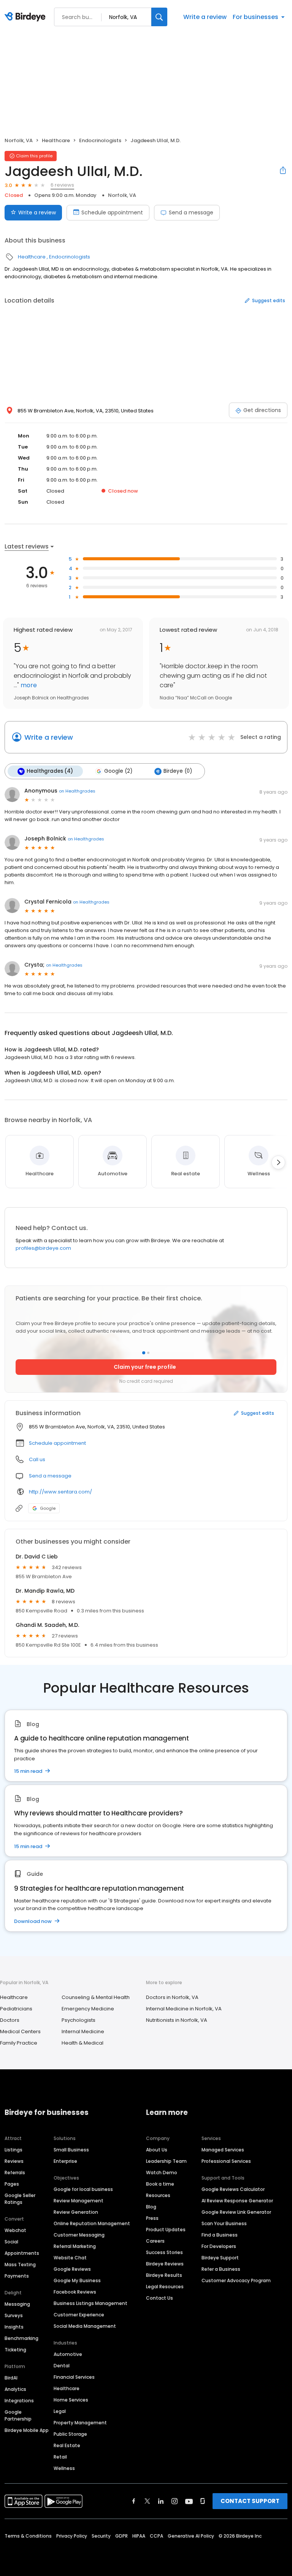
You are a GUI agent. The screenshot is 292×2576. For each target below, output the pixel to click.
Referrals (15, 2173)
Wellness (64, 2468)
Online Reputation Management (92, 2223)
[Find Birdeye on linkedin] (161, 2501)
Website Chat (70, 2258)
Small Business (71, 2150)
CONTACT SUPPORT (250, 2501)
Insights (14, 2327)
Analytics (15, 2389)
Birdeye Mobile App (27, 2430)
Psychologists (79, 2020)
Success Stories (164, 2252)
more (28, 685)
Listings (13, 2150)
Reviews (14, 2161)
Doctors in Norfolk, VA (172, 1997)
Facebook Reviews (75, 2292)
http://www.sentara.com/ (60, 1492)
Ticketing (15, 2350)
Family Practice (19, 2043)
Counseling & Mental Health (96, 1997)
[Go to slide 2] (148, 1353)
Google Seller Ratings (20, 2199)
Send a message (191, 212)
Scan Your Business (224, 2223)
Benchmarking (21, 2338)
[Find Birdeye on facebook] (134, 2501)
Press (152, 2218)
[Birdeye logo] (26, 17)
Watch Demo (162, 2173)
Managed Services (223, 2150)
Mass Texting (20, 2265)
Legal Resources (165, 2287)
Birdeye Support (220, 2258)
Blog (151, 2207)
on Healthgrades (77, 791)
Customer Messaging (79, 2235)
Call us (37, 1459)
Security (101, 2536)
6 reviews (62, 185)
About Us (157, 2150)
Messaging (17, 2304)
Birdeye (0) (178, 771)
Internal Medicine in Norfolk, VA (184, 2009)
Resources (158, 2195)
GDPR (121, 2536)
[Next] (278, 1162)
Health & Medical (83, 2043)
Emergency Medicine (88, 2009)
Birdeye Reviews (165, 2264)
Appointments (22, 2253)
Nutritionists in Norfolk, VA (177, 2020)
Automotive (68, 2354)
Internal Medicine (83, 2031)
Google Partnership (18, 2415)
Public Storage (70, 2434)
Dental (62, 2366)
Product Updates (166, 2230)
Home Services (71, 2400)
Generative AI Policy (191, 2536)
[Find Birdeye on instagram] (175, 2501)
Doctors (10, 2020)
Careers (155, 2241)
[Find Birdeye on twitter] (147, 2501)
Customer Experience (79, 2315)
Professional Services (226, 2161)
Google (48, 1508)
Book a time (160, 2184)
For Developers (219, 2246)
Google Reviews (72, 2269)
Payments (17, 2276)
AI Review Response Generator (237, 2201)
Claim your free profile (145, 1367)
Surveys (14, 2315)
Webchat (15, 2230)
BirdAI (11, 2378)
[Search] (159, 17)
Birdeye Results (164, 2275)
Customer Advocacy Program (236, 2280)
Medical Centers (20, 2031)
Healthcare (56, 140)
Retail (60, 2457)
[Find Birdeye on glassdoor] (203, 2501)
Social (11, 2242)
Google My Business (77, 2280)
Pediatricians (16, 2009)
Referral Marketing (75, 2246)
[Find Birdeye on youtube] (189, 2501)
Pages (12, 2184)
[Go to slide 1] (144, 1353)
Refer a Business (221, 2269)
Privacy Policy (72, 2536)
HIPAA (139, 2536)
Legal (60, 2411)
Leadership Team (166, 2161)
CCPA (156, 2536)
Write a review (205, 17)
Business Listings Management (90, 2303)
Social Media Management (85, 2326)
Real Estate (67, 2445)
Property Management (80, 2423)
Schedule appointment (112, 212)
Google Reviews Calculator (233, 2189)
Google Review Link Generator (236, 2212)
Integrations (19, 2401)
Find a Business (220, 2235)
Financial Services (74, 2377)
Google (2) (118, 771)
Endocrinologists (100, 140)
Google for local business (83, 2189)
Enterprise (65, 2161)
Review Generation (76, 2212)
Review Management (79, 2201)
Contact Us (159, 2298)
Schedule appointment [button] (57, 1443)
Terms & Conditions (28, 2536)
